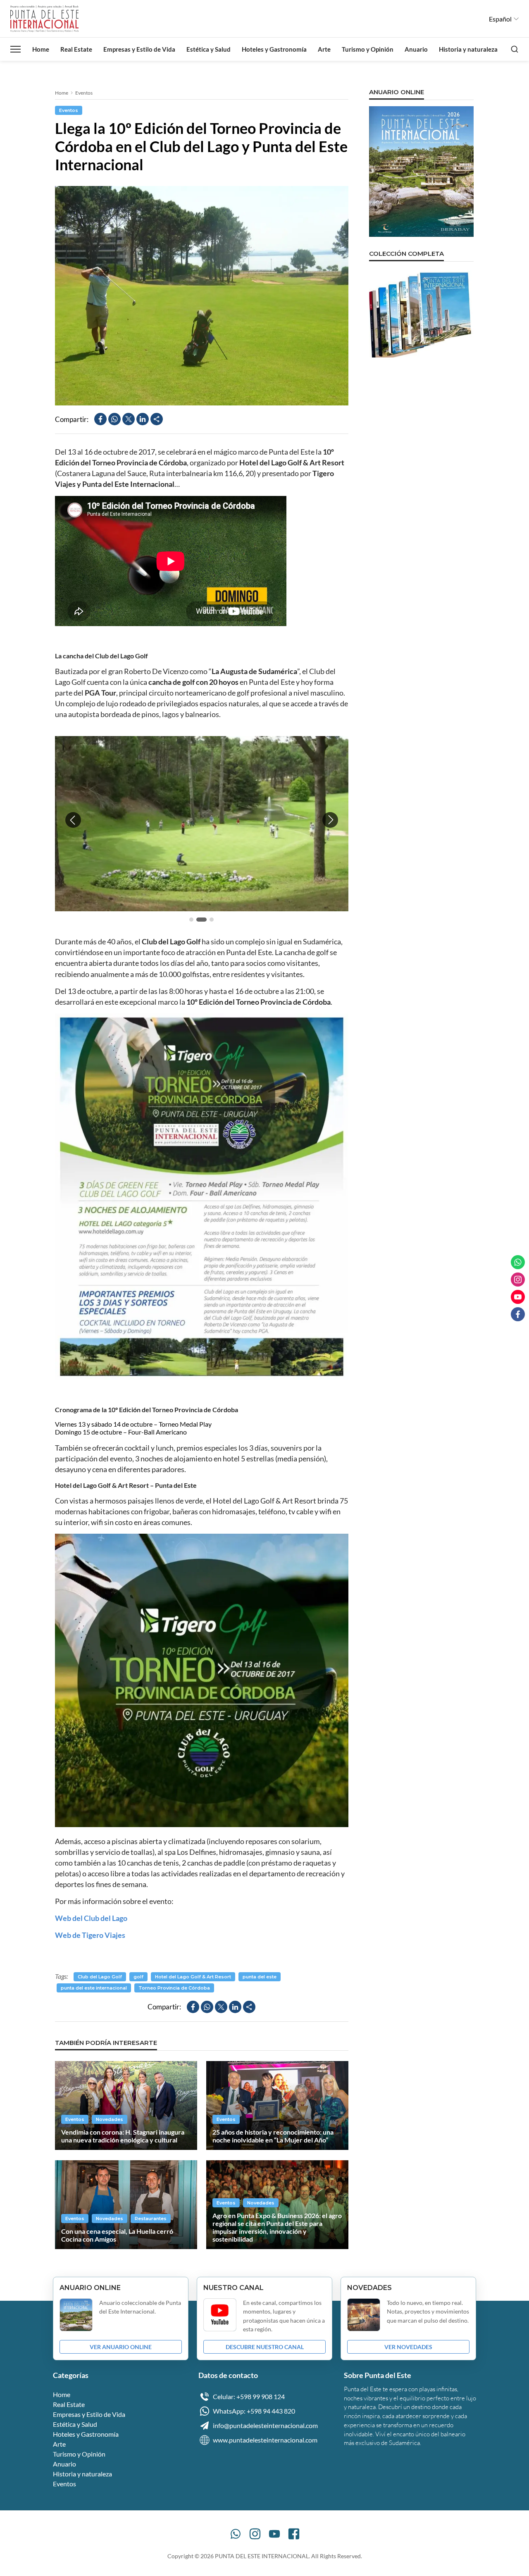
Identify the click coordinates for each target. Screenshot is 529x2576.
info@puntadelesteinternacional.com (265, 2425)
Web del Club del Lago (91, 1918)
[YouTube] (274, 2534)
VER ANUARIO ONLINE (121, 2347)
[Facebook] (294, 2534)
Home (41, 49)
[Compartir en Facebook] (100, 419)
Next (330, 820)
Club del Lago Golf (100, 1977)
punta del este (260, 1977)
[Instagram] (255, 2534)
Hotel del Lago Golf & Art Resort (193, 1977)
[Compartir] (157, 419)
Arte (324, 49)
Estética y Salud (209, 49)
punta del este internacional (94, 1988)
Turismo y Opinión (368, 49)
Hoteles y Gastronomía (274, 49)
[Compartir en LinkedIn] (143, 419)
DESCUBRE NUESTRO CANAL (265, 2347)
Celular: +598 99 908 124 (249, 2396)
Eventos (84, 93)
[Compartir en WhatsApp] (114, 419)
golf (138, 1977)
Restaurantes (151, 2219)
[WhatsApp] (236, 2534)
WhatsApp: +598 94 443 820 (254, 2411)
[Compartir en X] (129, 419)
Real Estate (76, 49)
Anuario (416, 49)
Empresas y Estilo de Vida (139, 49)
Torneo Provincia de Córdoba (174, 1988)
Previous (73, 820)
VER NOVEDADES (408, 2347)
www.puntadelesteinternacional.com (265, 2440)
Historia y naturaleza (468, 49)
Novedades (110, 2119)
